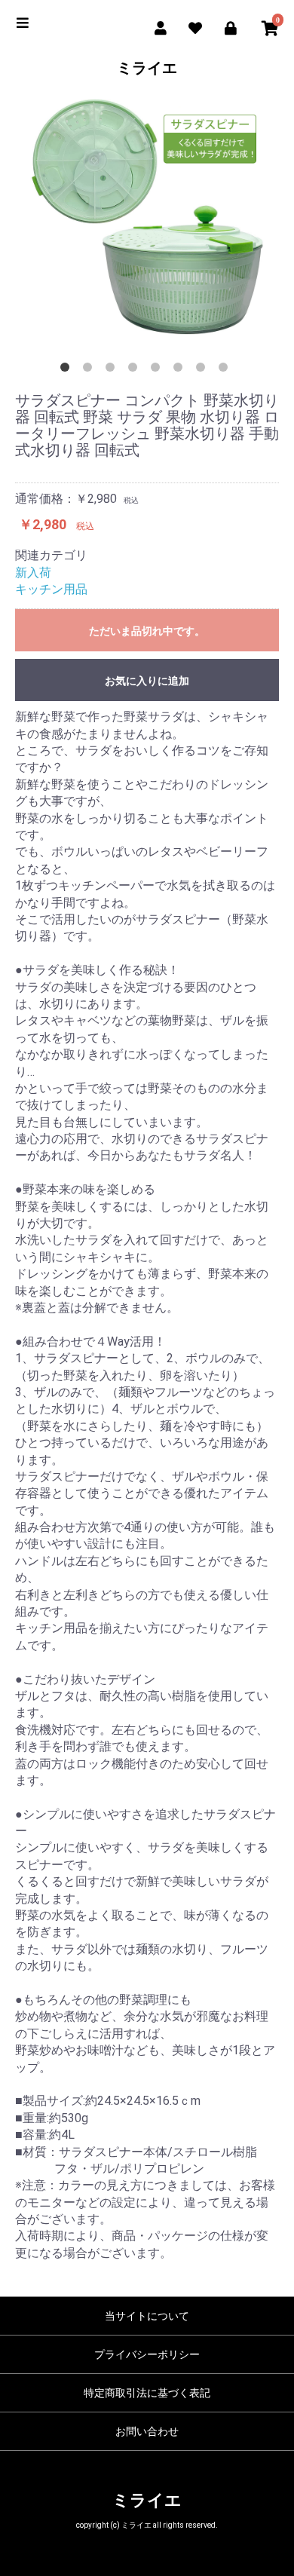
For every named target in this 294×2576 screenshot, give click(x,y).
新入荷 (33, 573)
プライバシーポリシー (147, 2354)
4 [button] (136, 370)
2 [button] (90, 370)
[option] (147, 217)
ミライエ (147, 68)
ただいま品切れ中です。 (147, 631)
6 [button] (181, 370)
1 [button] (68, 370)
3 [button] (113, 370)
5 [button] (158, 370)
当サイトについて (147, 2316)
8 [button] (226, 370)
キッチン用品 (51, 589)
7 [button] (204, 370)
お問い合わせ (147, 2431)
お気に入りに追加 (147, 681)
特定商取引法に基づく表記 (147, 2393)
